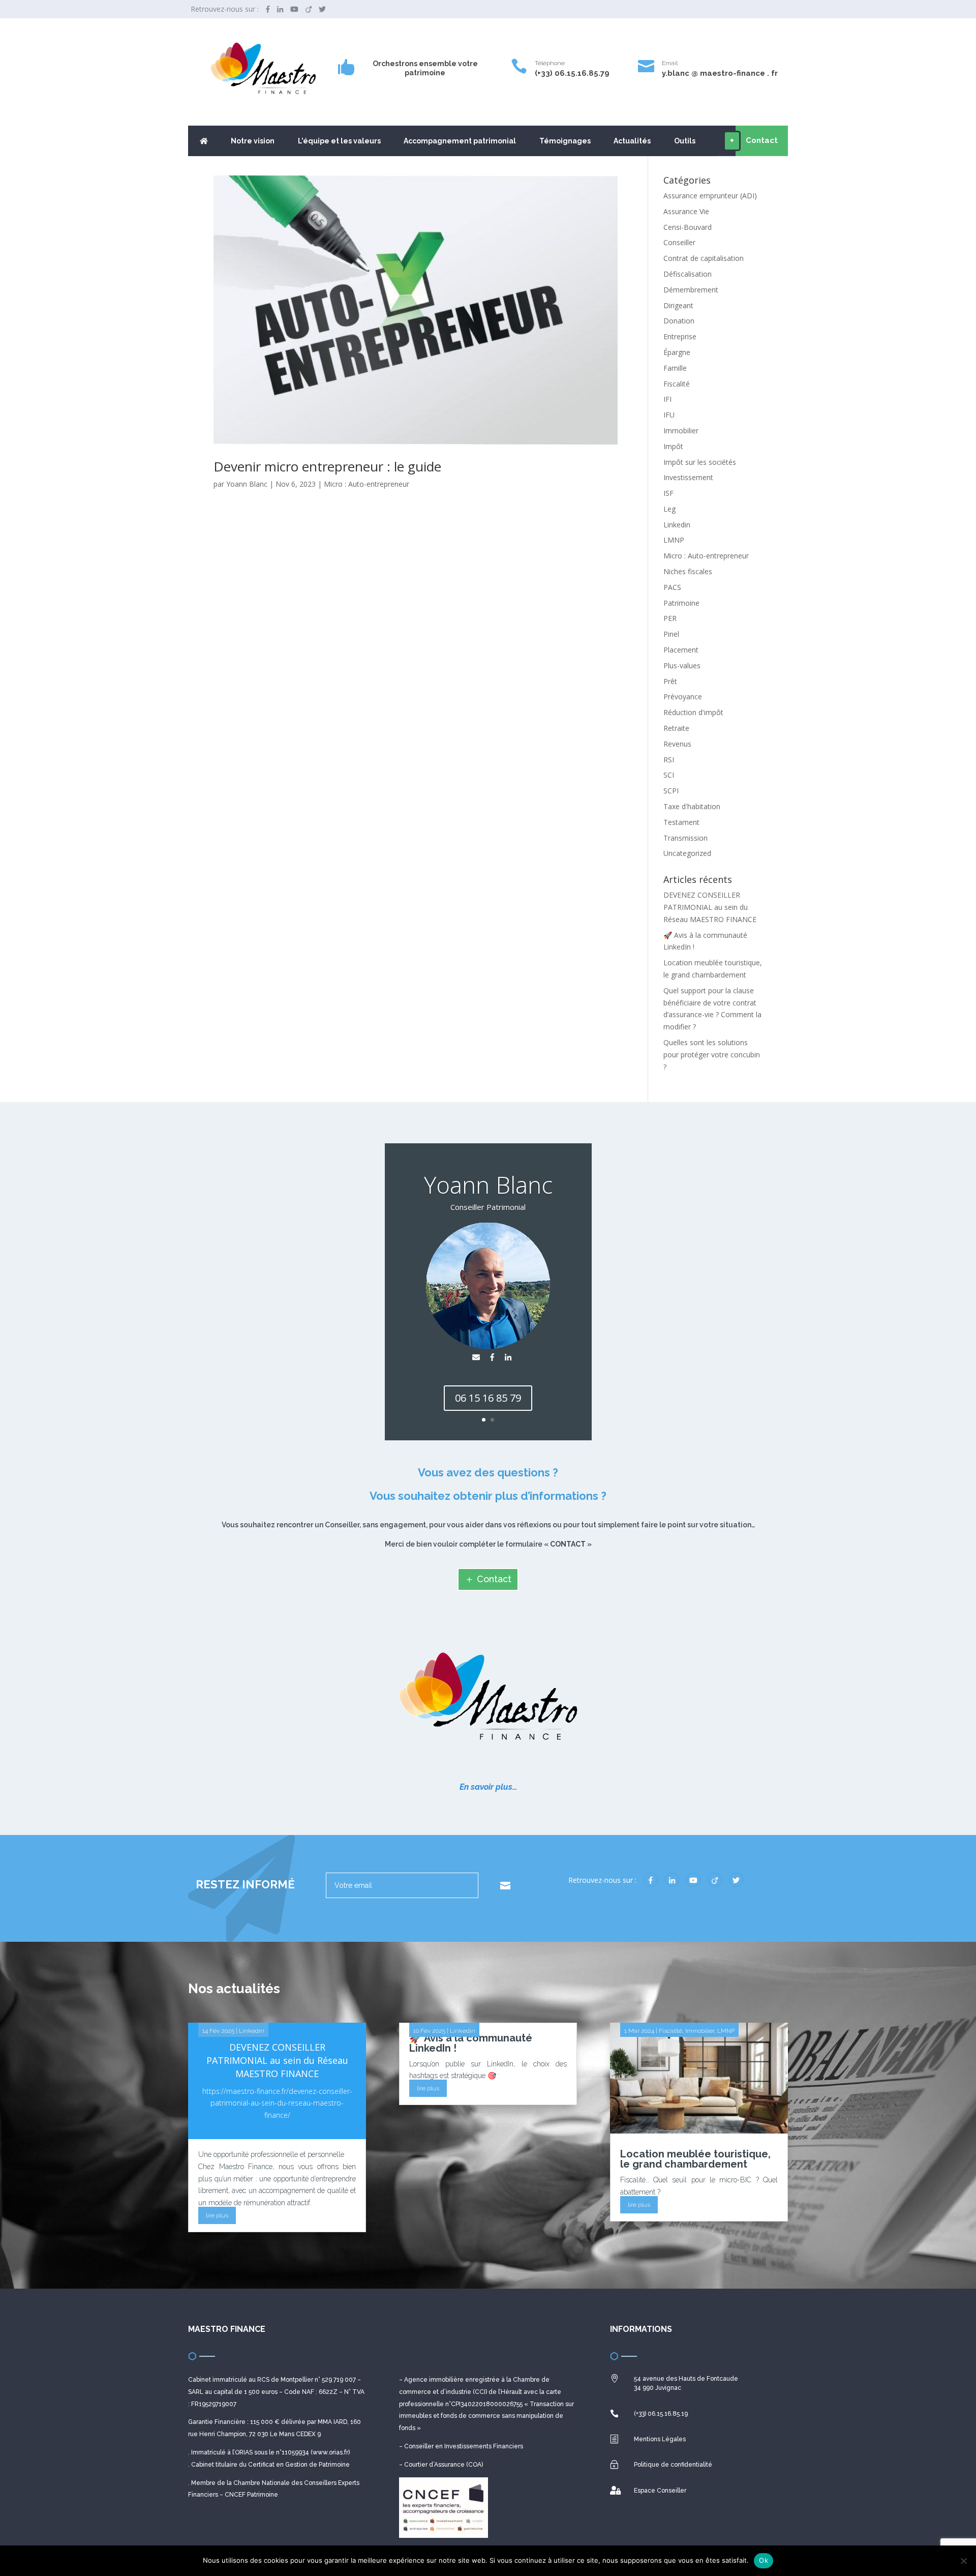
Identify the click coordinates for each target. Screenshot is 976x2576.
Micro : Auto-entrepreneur (367, 484)
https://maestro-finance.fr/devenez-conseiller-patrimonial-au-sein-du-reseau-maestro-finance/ (277, 2103)
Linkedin (677, 525)
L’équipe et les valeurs (339, 141)
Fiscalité (677, 384)
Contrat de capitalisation (704, 258)
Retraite (676, 728)
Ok (764, 2560)
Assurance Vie (686, 211)
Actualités (632, 141)
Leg (669, 509)
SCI (669, 775)
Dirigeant (678, 305)
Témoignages (565, 141)
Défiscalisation (688, 274)
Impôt (673, 446)
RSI (669, 760)
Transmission (685, 838)
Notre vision (253, 141)
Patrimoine (681, 603)
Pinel (671, 634)
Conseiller (679, 242)
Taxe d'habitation (692, 806)
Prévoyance (683, 697)
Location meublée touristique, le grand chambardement (695, 2159)
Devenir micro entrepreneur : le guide (327, 466)
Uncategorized (687, 853)
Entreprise (680, 336)
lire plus (217, 2215)
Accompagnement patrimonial (460, 141)
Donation (679, 321)
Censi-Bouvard (688, 227)
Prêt (670, 681)
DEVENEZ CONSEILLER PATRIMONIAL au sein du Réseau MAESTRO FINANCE (710, 907)
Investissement (688, 477)
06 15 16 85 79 (488, 1398)
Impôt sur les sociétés (700, 462)
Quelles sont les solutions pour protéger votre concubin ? (712, 1055)
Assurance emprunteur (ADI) (710, 196)
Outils (685, 141)
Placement (681, 650)
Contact (494, 1579)
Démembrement (691, 290)
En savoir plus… (488, 1787)
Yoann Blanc (247, 484)
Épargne (677, 352)
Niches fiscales (688, 571)
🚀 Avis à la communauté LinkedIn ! (471, 2043)
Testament (681, 822)
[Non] (963, 2561)
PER (670, 618)
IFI (667, 399)
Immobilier (681, 431)
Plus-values (682, 665)
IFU (669, 415)
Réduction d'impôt (693, 712)
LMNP (674, 540)
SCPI (671, 791)
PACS (672, 587)
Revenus (677, 744)
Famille (675, 368)
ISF (668, 493)
